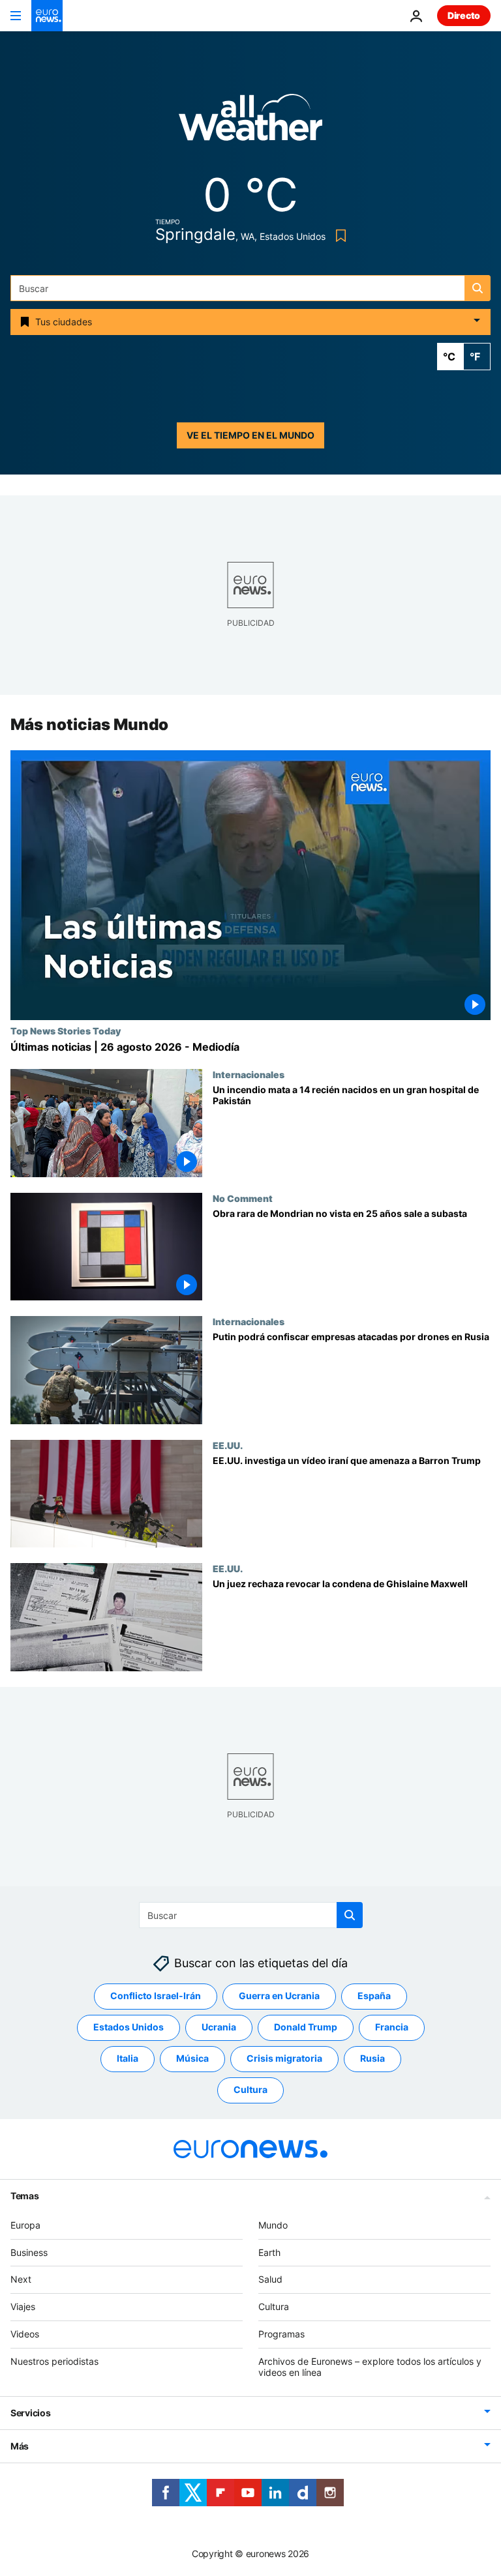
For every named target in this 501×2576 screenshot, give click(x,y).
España (374, 1996)
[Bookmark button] (338, 236)
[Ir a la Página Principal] (47, 16)
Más (20, 2447)
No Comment (243, 1198)
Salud (270, 2280)
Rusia (372, 2059)
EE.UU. (228, 1445)
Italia (128, 2059)
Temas (25, 2196)
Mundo (273, 2225)
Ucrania (219, 2027)
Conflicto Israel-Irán (156, 1996)
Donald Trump (306, 2027)
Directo (464, 15)
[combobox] (250, 288)
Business (29, 2252)
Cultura (250, 2090)
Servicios (30, 2413)
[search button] (478, 288)
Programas (281, 2334)
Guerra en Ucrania (279, 1996)
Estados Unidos (129, 2027)
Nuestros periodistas (54, 2361)
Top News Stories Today (66, 1031)
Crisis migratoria (284, 2059)
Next (21, 2280)
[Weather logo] (250, 122)
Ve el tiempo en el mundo (250, 435)
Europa (25, 2225)
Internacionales (249, 1074)
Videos (25, 2334)
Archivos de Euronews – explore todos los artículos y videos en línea (370, 2367)
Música (192, 2059)
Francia (392, 2027)
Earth (269, 2252)
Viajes (23, 2306)
